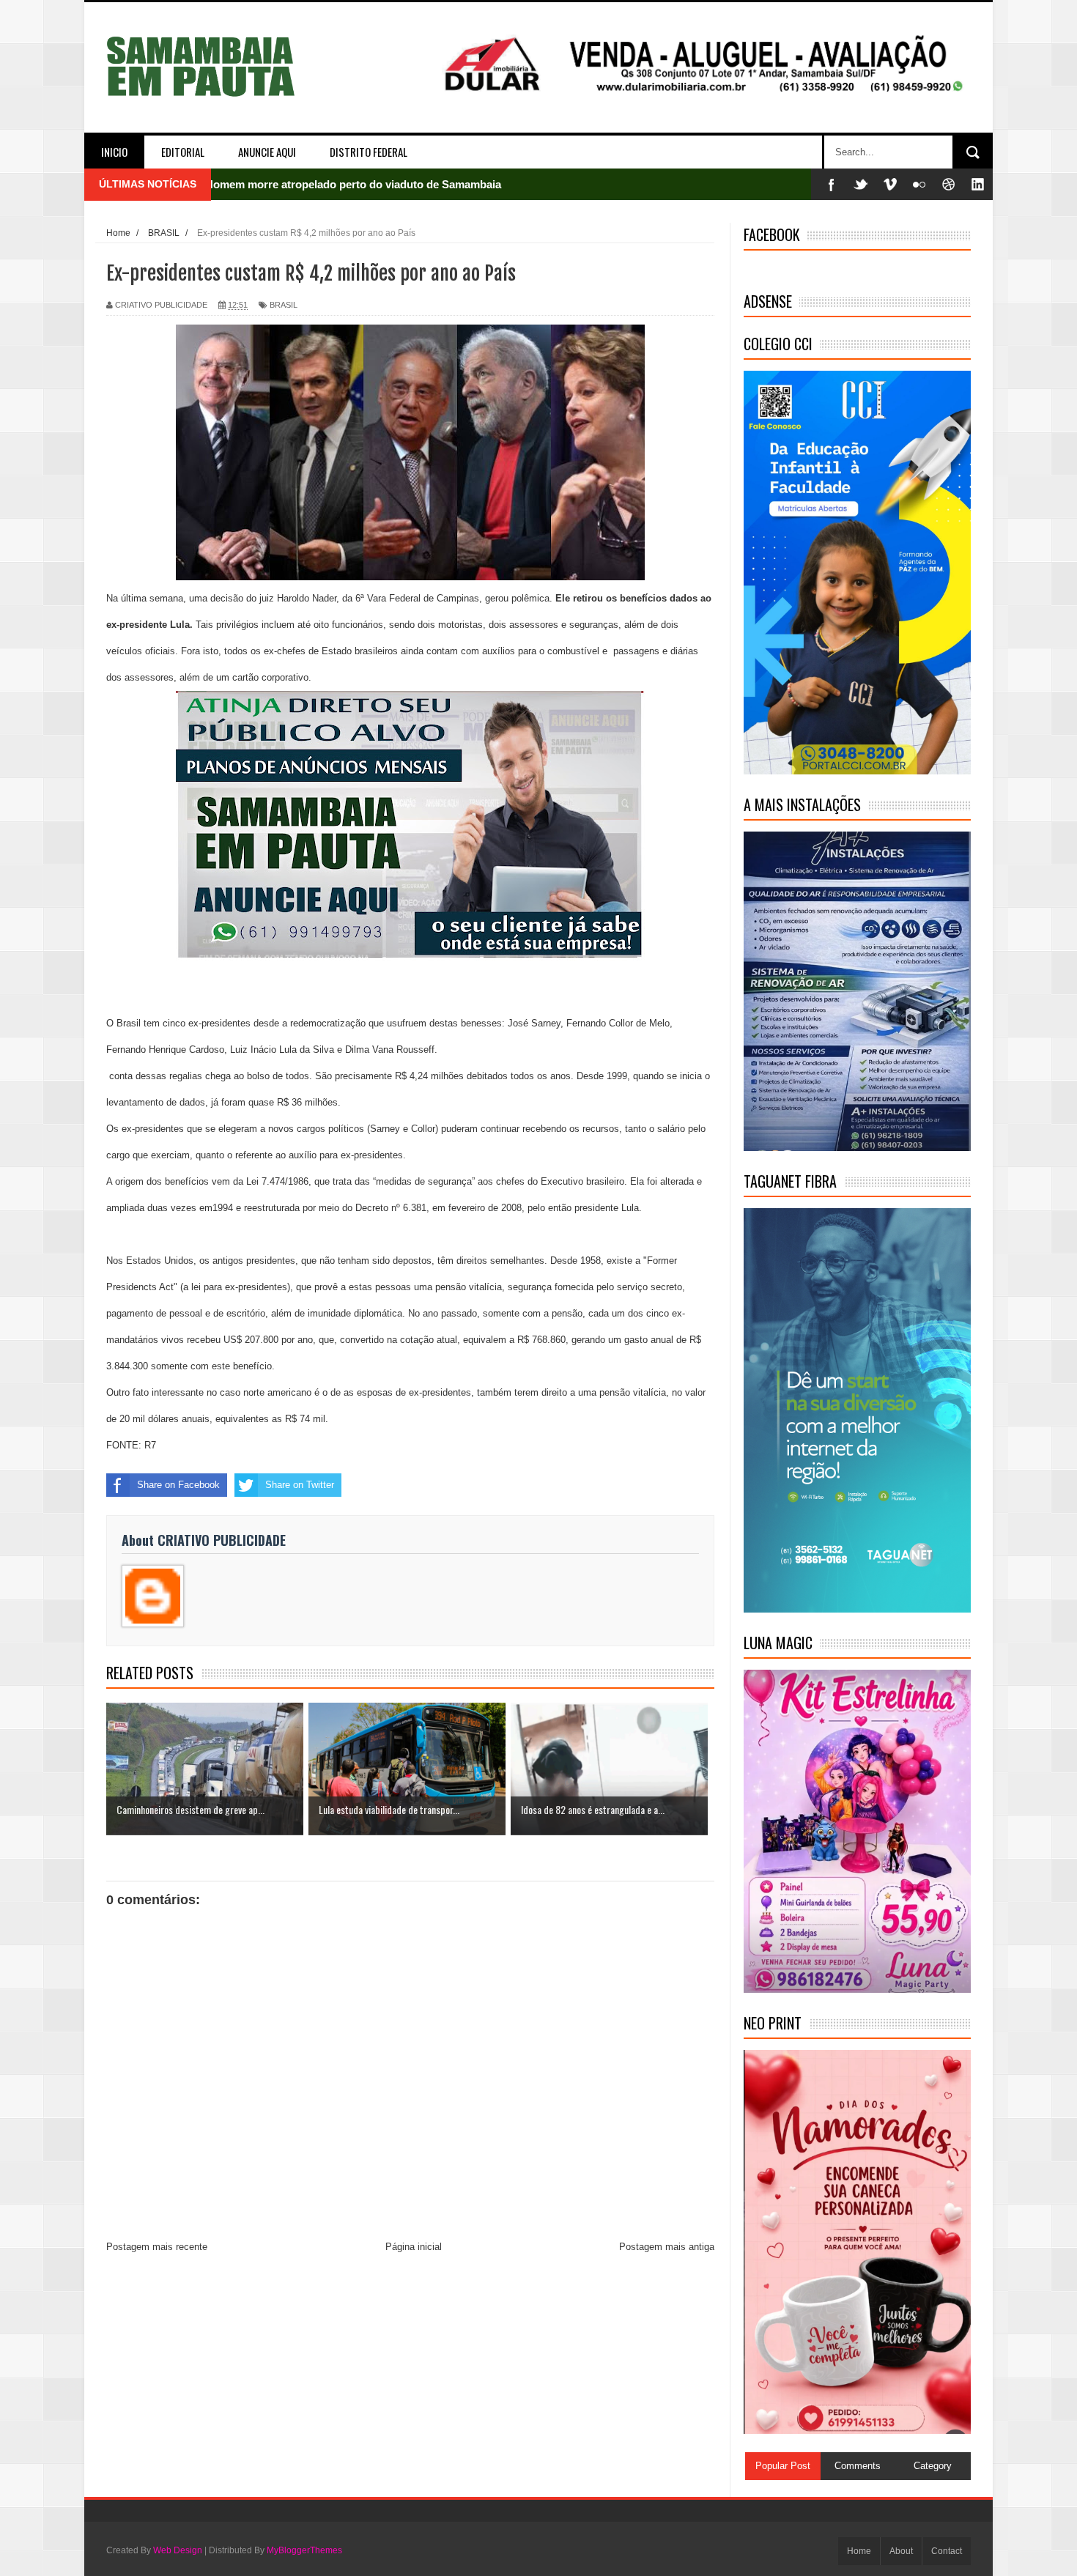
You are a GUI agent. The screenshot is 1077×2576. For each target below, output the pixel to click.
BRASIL (284, 305)
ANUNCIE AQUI (267, 152)
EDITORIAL (183, 152)
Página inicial (414, 2247)
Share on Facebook (178, 1485)
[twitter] (861, 184)
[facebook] (832, 184)
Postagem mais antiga (667, 2247)
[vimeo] (890, 184)
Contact (947, 2551)
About (901, 2551)
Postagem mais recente (157, 2247)
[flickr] (919, 184)
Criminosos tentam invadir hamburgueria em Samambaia (351, 184)
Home (859, 2551)
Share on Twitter (300, 1485)
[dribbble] (949, 184)
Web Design (178, 2550)
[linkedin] (978, 184)
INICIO (114, 152)
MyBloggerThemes (304, 2550)
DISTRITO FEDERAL (369, 152)
